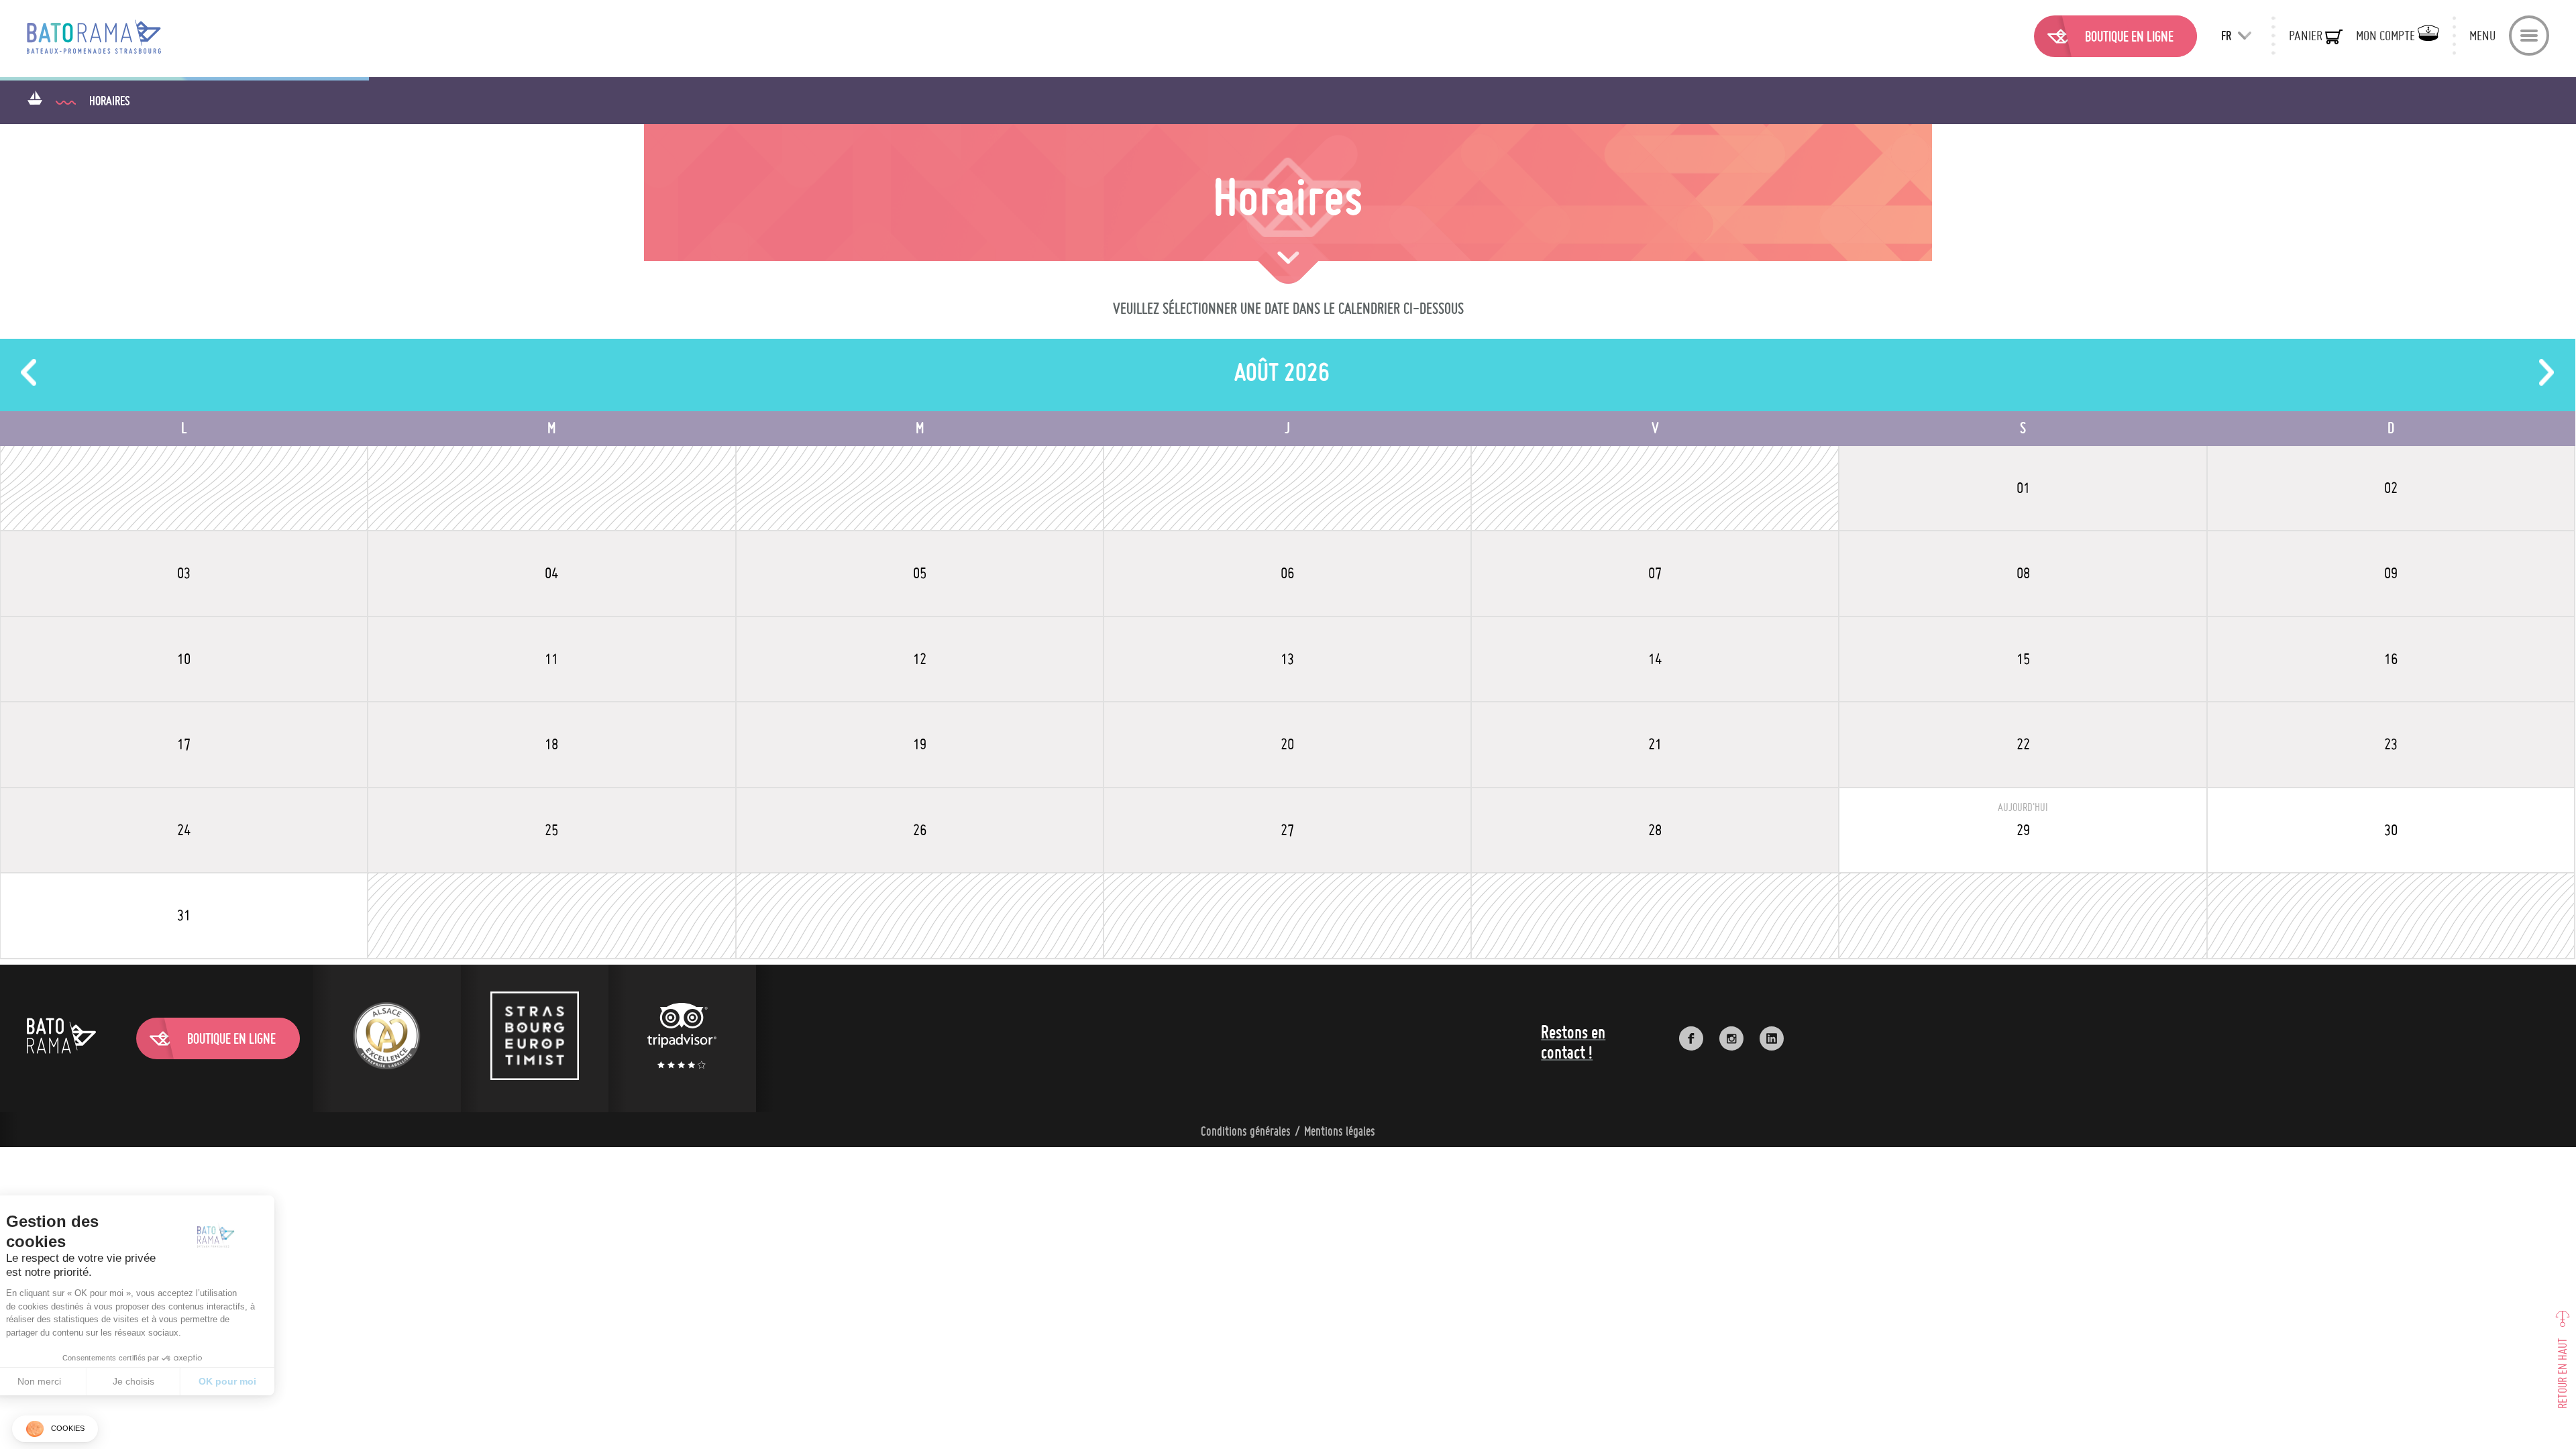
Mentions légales (1340, 1131)
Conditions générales (1246, 1131)
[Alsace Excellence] (387, 1038)
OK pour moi (248, 1381)
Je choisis (154, 1381)
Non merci (60, 1381)
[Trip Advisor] (682, 1038)
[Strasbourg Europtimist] (535, 1038)
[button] (55, 1429)
